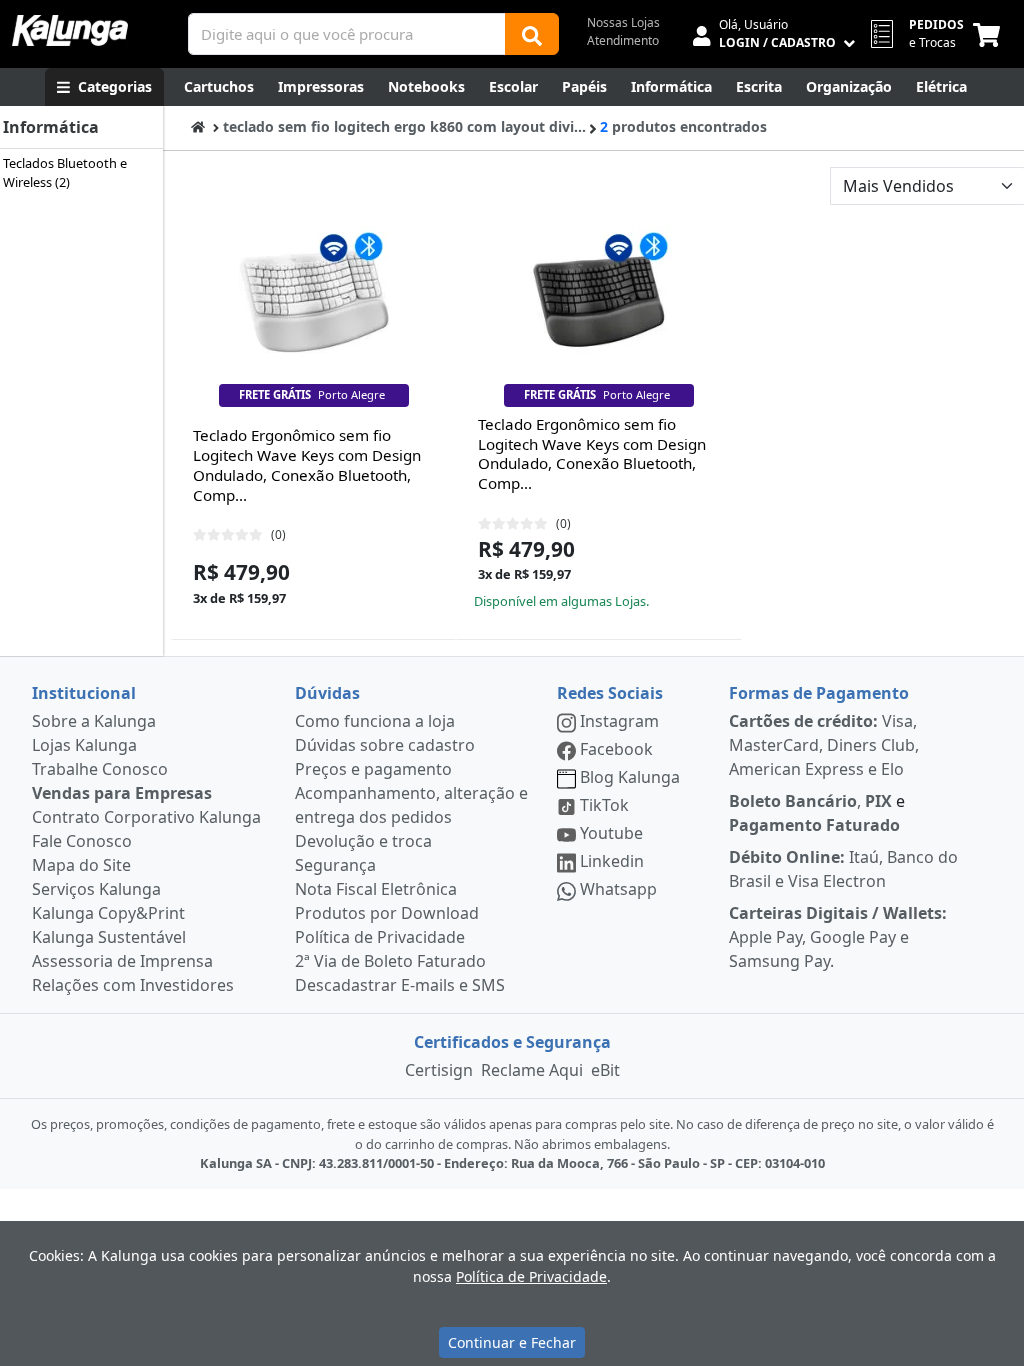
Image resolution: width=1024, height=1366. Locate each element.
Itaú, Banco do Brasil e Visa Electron (843, 869)
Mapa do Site (81, 865)
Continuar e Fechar (512, 1342)
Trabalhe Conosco (100, 769)
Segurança (335, 865)
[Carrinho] (990, 34)
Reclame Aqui (532, 1070)
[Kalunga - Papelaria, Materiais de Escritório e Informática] (70, 30)
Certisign (439, 1070)
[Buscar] (532, 34)
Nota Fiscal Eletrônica (376, 889)
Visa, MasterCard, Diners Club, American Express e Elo (824, 745)
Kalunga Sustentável (109, 937)
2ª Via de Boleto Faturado (390, 961)
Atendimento (623, 40)
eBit (605, 1070)
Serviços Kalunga (96, 889)
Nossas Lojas (623, 22)
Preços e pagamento (373, 769)
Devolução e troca (363, 841)
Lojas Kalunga (84, 745)
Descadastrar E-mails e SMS (400, 985)
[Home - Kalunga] (198, 126)
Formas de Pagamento (819, 693)
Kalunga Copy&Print (108, 913)
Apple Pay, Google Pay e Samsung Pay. (838, 937)
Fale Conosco (82, 841)
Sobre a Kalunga (94, 721)
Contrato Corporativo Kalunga (146, 817)
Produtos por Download (387, 913)
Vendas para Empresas (122, 793)
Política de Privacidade (380, 937)
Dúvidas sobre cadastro (385, 745)
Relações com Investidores (133, 985)
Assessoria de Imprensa (122, 961)
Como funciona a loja (375, 721)
